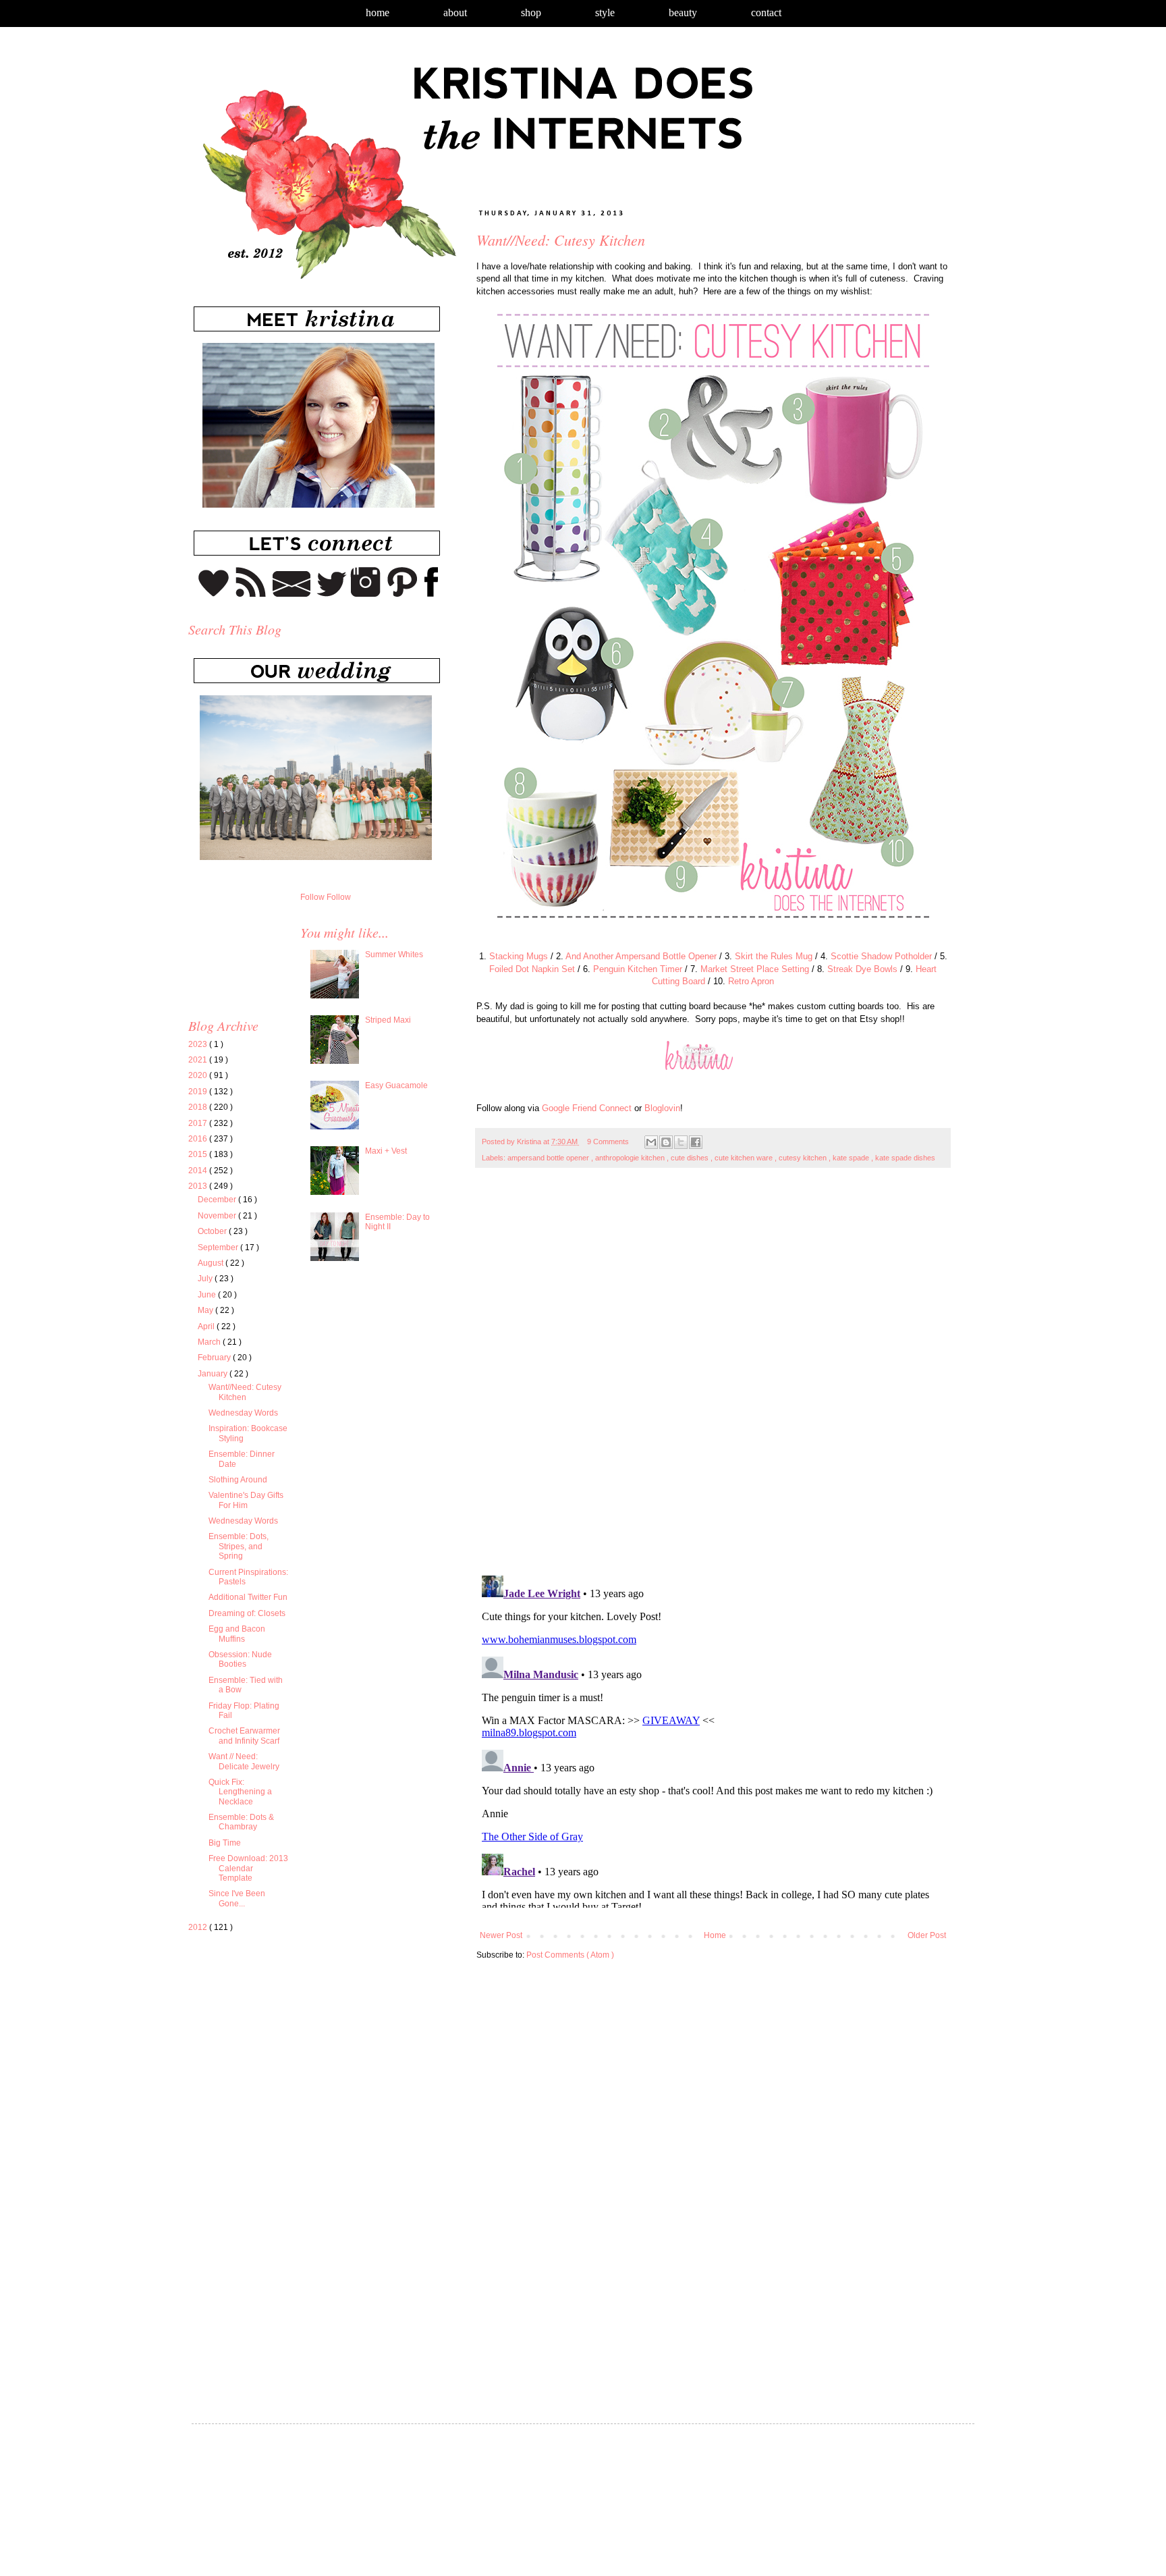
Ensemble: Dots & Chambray (241, 1822)
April (207, 1326)
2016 (199, 1139)
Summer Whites (394, 955)
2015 (199, 1154)
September (219, 1247)
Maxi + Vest (386, 1151)
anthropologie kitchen (631, 1158)
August (212, 1263)
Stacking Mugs (519, 956)
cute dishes (691, 1158)
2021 (199, 1060)
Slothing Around (238, 1480)
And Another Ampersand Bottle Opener (641, 956)
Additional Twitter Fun (248, 1597)
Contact (766, 12)
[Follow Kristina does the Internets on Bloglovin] (214, 594)
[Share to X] (681, 1142)
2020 (199, 1075)
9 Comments (608, 1142)
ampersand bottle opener (549, 1158)
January (214, 1374)
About (455, 12)
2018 (199, 1107)
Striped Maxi (388, 1020)
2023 (199, 1044)
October (213, 1231)
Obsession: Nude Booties (240, 1659)
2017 (199, 1123)
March (210, 1342)
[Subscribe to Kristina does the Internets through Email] (292, 594)
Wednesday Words (243, 1413)
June (208, 1295)
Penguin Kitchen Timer (638, 969)
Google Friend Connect (587, 1108)
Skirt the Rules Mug (774, 956)
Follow (312, 897)
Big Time (225, 1843)
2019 (199, 1092)
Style (605, 12)
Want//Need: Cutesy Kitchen (245, 1392)
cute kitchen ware (745, 1158)
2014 (199, 1171)
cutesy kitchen (804, 1158)
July (206, 1279)
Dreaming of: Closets (247, 1613)
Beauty (683, 12)
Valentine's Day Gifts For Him (246, 1500)
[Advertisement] (302, 2070)
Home (378, 12)
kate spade (852, 1158)
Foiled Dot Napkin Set (532, 969)
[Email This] (651, 1142)
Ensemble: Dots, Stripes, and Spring (239, 1546)
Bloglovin (662, 1108)
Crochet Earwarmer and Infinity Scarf (244, 1736)
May (206, 1310)
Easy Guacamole (396, 1085)
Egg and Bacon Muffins (237, 1634)
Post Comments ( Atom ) (570, 1955)
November (218, 1216)
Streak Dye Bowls (862, 969)
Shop (531, 12)
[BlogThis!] (666, 1142)
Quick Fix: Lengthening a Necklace (240, 1792)
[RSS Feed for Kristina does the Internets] (251, 594)
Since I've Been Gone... (237, 1898)
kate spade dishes (905, 1158)
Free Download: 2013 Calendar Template (248, 1868)
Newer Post (501, 1935)
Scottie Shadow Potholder (881, 956)
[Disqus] (713, 1378)
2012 (199, 1927)
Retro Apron (751, 981)
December (218, 1200)
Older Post (927, 1935)
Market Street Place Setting (755, 969)
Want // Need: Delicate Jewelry (244, 1761)
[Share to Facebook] (696, 1142)
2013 (199, 1186)
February (215, 1358)
